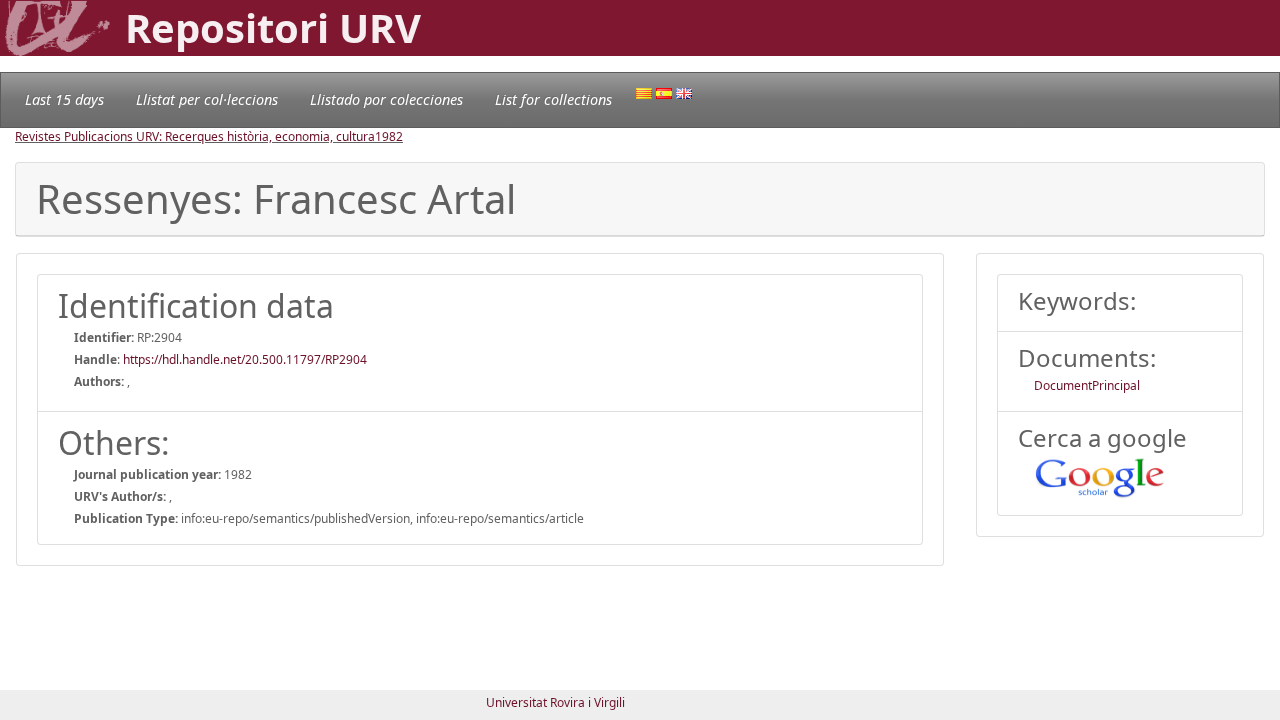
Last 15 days (64, 99)
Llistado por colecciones (386, 99)
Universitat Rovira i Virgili (555, 702)
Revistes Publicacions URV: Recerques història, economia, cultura (195, 136)
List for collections (553, 99)
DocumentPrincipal (1087, 385)
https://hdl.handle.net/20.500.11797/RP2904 (245, 359)
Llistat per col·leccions (207, 99)
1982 (389, 136)
